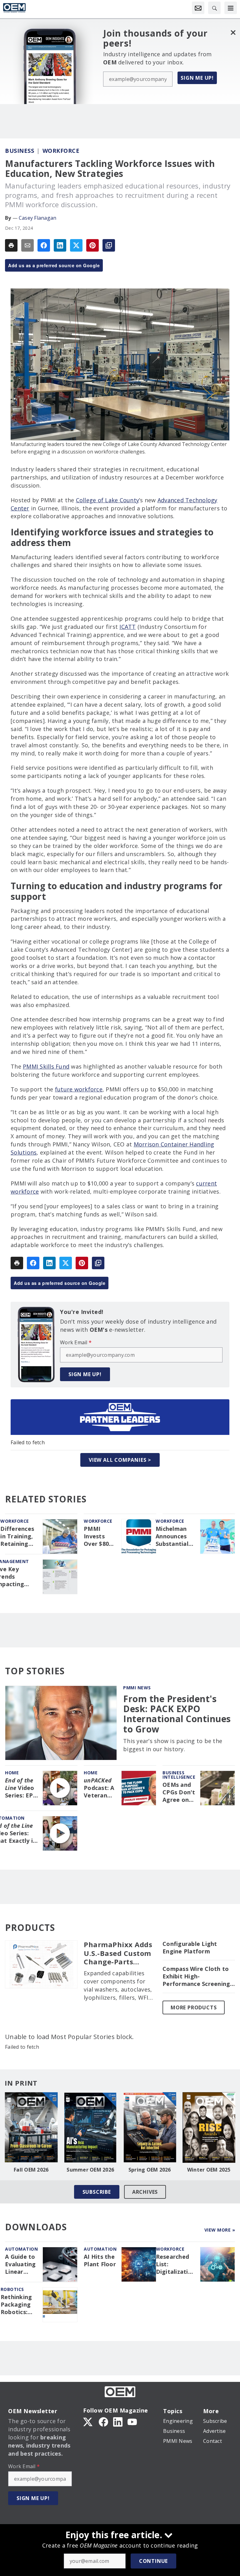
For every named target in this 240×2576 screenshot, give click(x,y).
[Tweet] (76, 245)
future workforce (79, 1089)
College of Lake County (108, 500)
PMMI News (137, 1688)
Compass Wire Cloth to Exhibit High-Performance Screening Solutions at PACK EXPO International (197, 1977)
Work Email (76, 1342)
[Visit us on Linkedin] (118, 2422)
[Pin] (92, 245)
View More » (220, 2230)
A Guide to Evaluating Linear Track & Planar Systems (20, 2264)
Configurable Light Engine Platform (190, 1948)
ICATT (127, 627)
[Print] (11, 245)
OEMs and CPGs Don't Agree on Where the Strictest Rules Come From (179, 1792)
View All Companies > (120, 1460)
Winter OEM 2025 (209, 2170)
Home (12, 1773)
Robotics (12, 2289)
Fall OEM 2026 (31, 2170)
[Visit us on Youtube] (132, 2422)
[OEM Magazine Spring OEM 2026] (150, 2127)
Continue (153, 2561)
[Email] (27, 245)
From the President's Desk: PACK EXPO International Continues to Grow (177, 1714)
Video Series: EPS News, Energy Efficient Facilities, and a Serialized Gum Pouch (21, 1788)
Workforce (61, 151)
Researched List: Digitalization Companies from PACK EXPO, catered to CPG (176, 2264)
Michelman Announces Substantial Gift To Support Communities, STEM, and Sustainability (175, 1536)
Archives (145, 2192)
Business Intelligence (179, 1775)
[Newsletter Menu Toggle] (198, 8)
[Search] (214, 8)
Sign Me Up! (197, 78)
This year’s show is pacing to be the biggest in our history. (173, 1745)
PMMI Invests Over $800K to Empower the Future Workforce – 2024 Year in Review (100, 1536)
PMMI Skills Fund (46, 1066)
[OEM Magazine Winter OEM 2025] (209, 2127)
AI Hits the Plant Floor (100, 2260)
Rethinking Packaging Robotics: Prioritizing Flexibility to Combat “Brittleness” (19, 2305)
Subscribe (97, 2192)
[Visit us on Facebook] (103, 2422)
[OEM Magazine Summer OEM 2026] (91, 2127)
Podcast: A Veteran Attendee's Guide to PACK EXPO (100, 1788)
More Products (194, 2007)
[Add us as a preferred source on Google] (109, 245)
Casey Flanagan (38, 218)
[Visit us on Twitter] (88, 2422)
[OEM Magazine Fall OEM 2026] (31, 2127)
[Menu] (231, 8)
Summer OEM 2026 (90, 2170)
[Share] (44, 245)
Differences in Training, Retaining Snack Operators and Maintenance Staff (19, 1536)
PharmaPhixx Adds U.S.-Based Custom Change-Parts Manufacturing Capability (118, 1953)
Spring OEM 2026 (150, 2170)
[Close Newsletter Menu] (233, 32)
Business (20, 151)
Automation (21, 2249)
